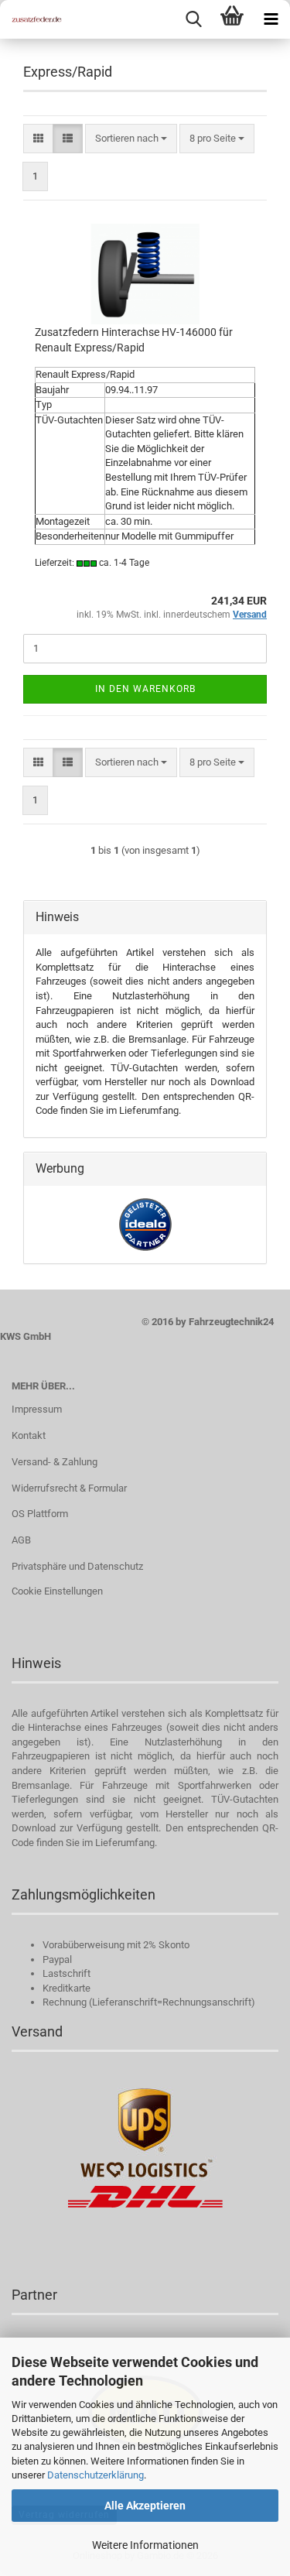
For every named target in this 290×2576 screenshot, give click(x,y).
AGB (21, 1540)
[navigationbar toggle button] (271, 19)
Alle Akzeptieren (145, 2506)
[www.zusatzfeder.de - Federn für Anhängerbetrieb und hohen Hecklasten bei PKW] (31, 19)
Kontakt (29, 1435)
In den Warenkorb (145, 689)
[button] (38, 139)
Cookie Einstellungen (57, 1591)
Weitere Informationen (145, 2545)
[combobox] (131, 139)
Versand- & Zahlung (55, 1462)
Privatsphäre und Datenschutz (77, 1566)
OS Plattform (40, 1514)
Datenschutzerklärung (96, 2475)
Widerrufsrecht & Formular (69, 1488)
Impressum (37, 1409)
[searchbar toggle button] (193, 19)
